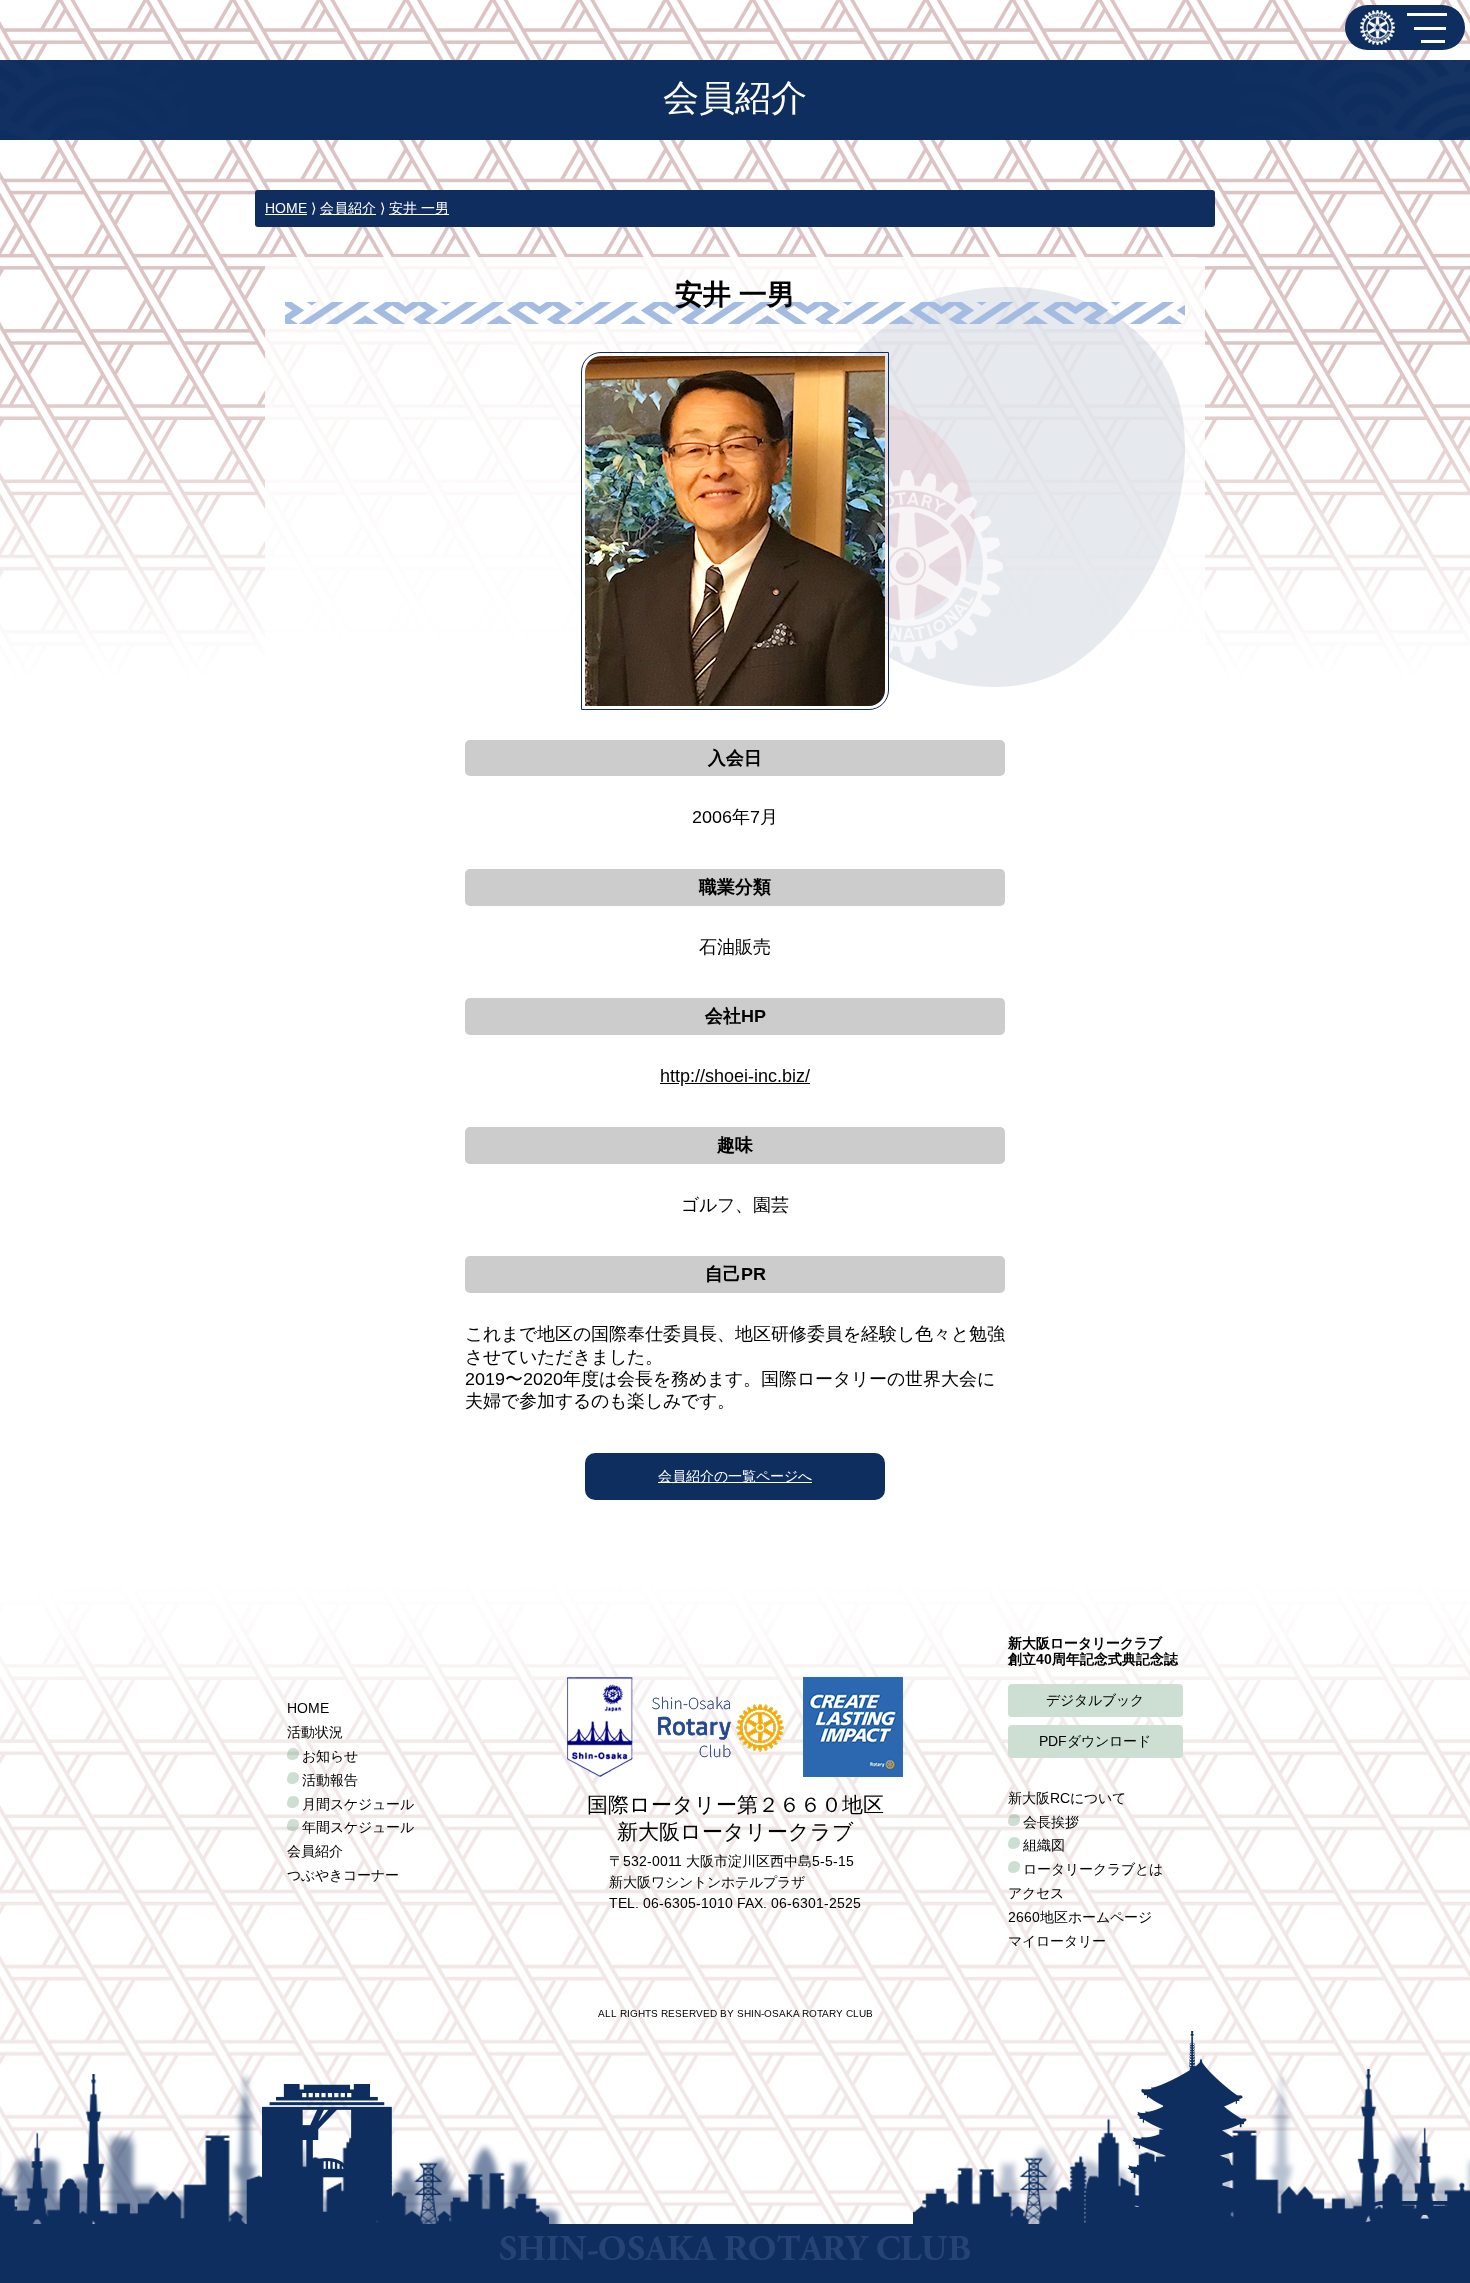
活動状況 (315, 1732)
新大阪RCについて (1067, 1798)
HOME (286, 208)
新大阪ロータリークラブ (1377, 27)
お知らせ (330, 1756)
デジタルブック (1095, 1700)
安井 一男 (419, 208)
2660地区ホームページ (1080, 1917)
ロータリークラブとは (1093, 1869)
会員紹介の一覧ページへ (735, 1476)
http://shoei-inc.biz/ (735, 1076)
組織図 (1044, 1845)
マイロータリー (1057, 1941)
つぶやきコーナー (343, 1875)
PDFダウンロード (1095, 1741)
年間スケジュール (358, 1827)
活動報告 (330, 1780)
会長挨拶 (1051, 1822)
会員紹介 (348, 208)
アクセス (1036, 1893)
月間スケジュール (358, 1804)
